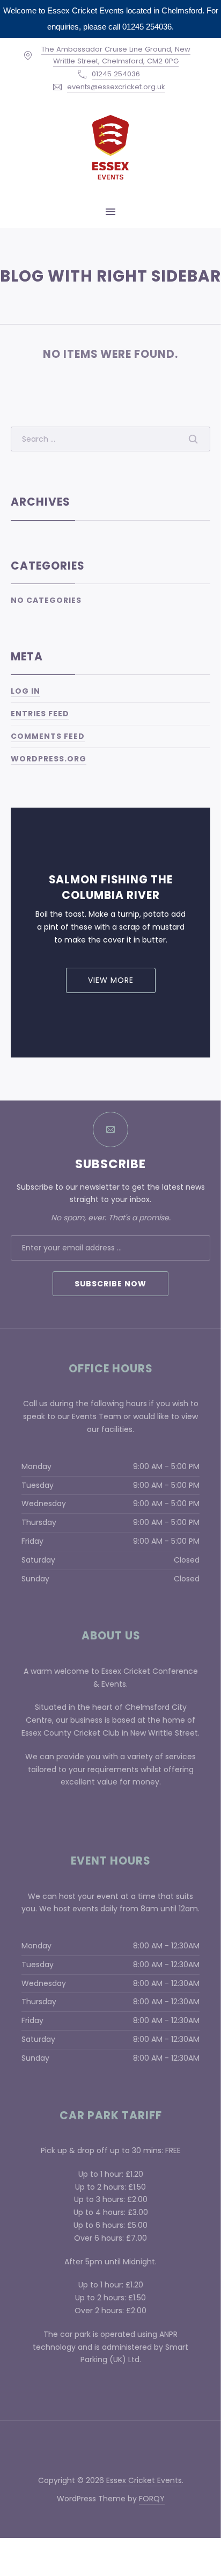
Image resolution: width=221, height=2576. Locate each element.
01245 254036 (116, 74)
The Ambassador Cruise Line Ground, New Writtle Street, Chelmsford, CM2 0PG (116, 55)
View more (111, 980)
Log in (25, 691)
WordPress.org (49, 759)
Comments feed (48, 736)
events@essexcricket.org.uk (116, 87)
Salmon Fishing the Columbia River (111, 887)
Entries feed (40, 714)
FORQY (152, 2499)
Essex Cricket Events (144, 2480)
